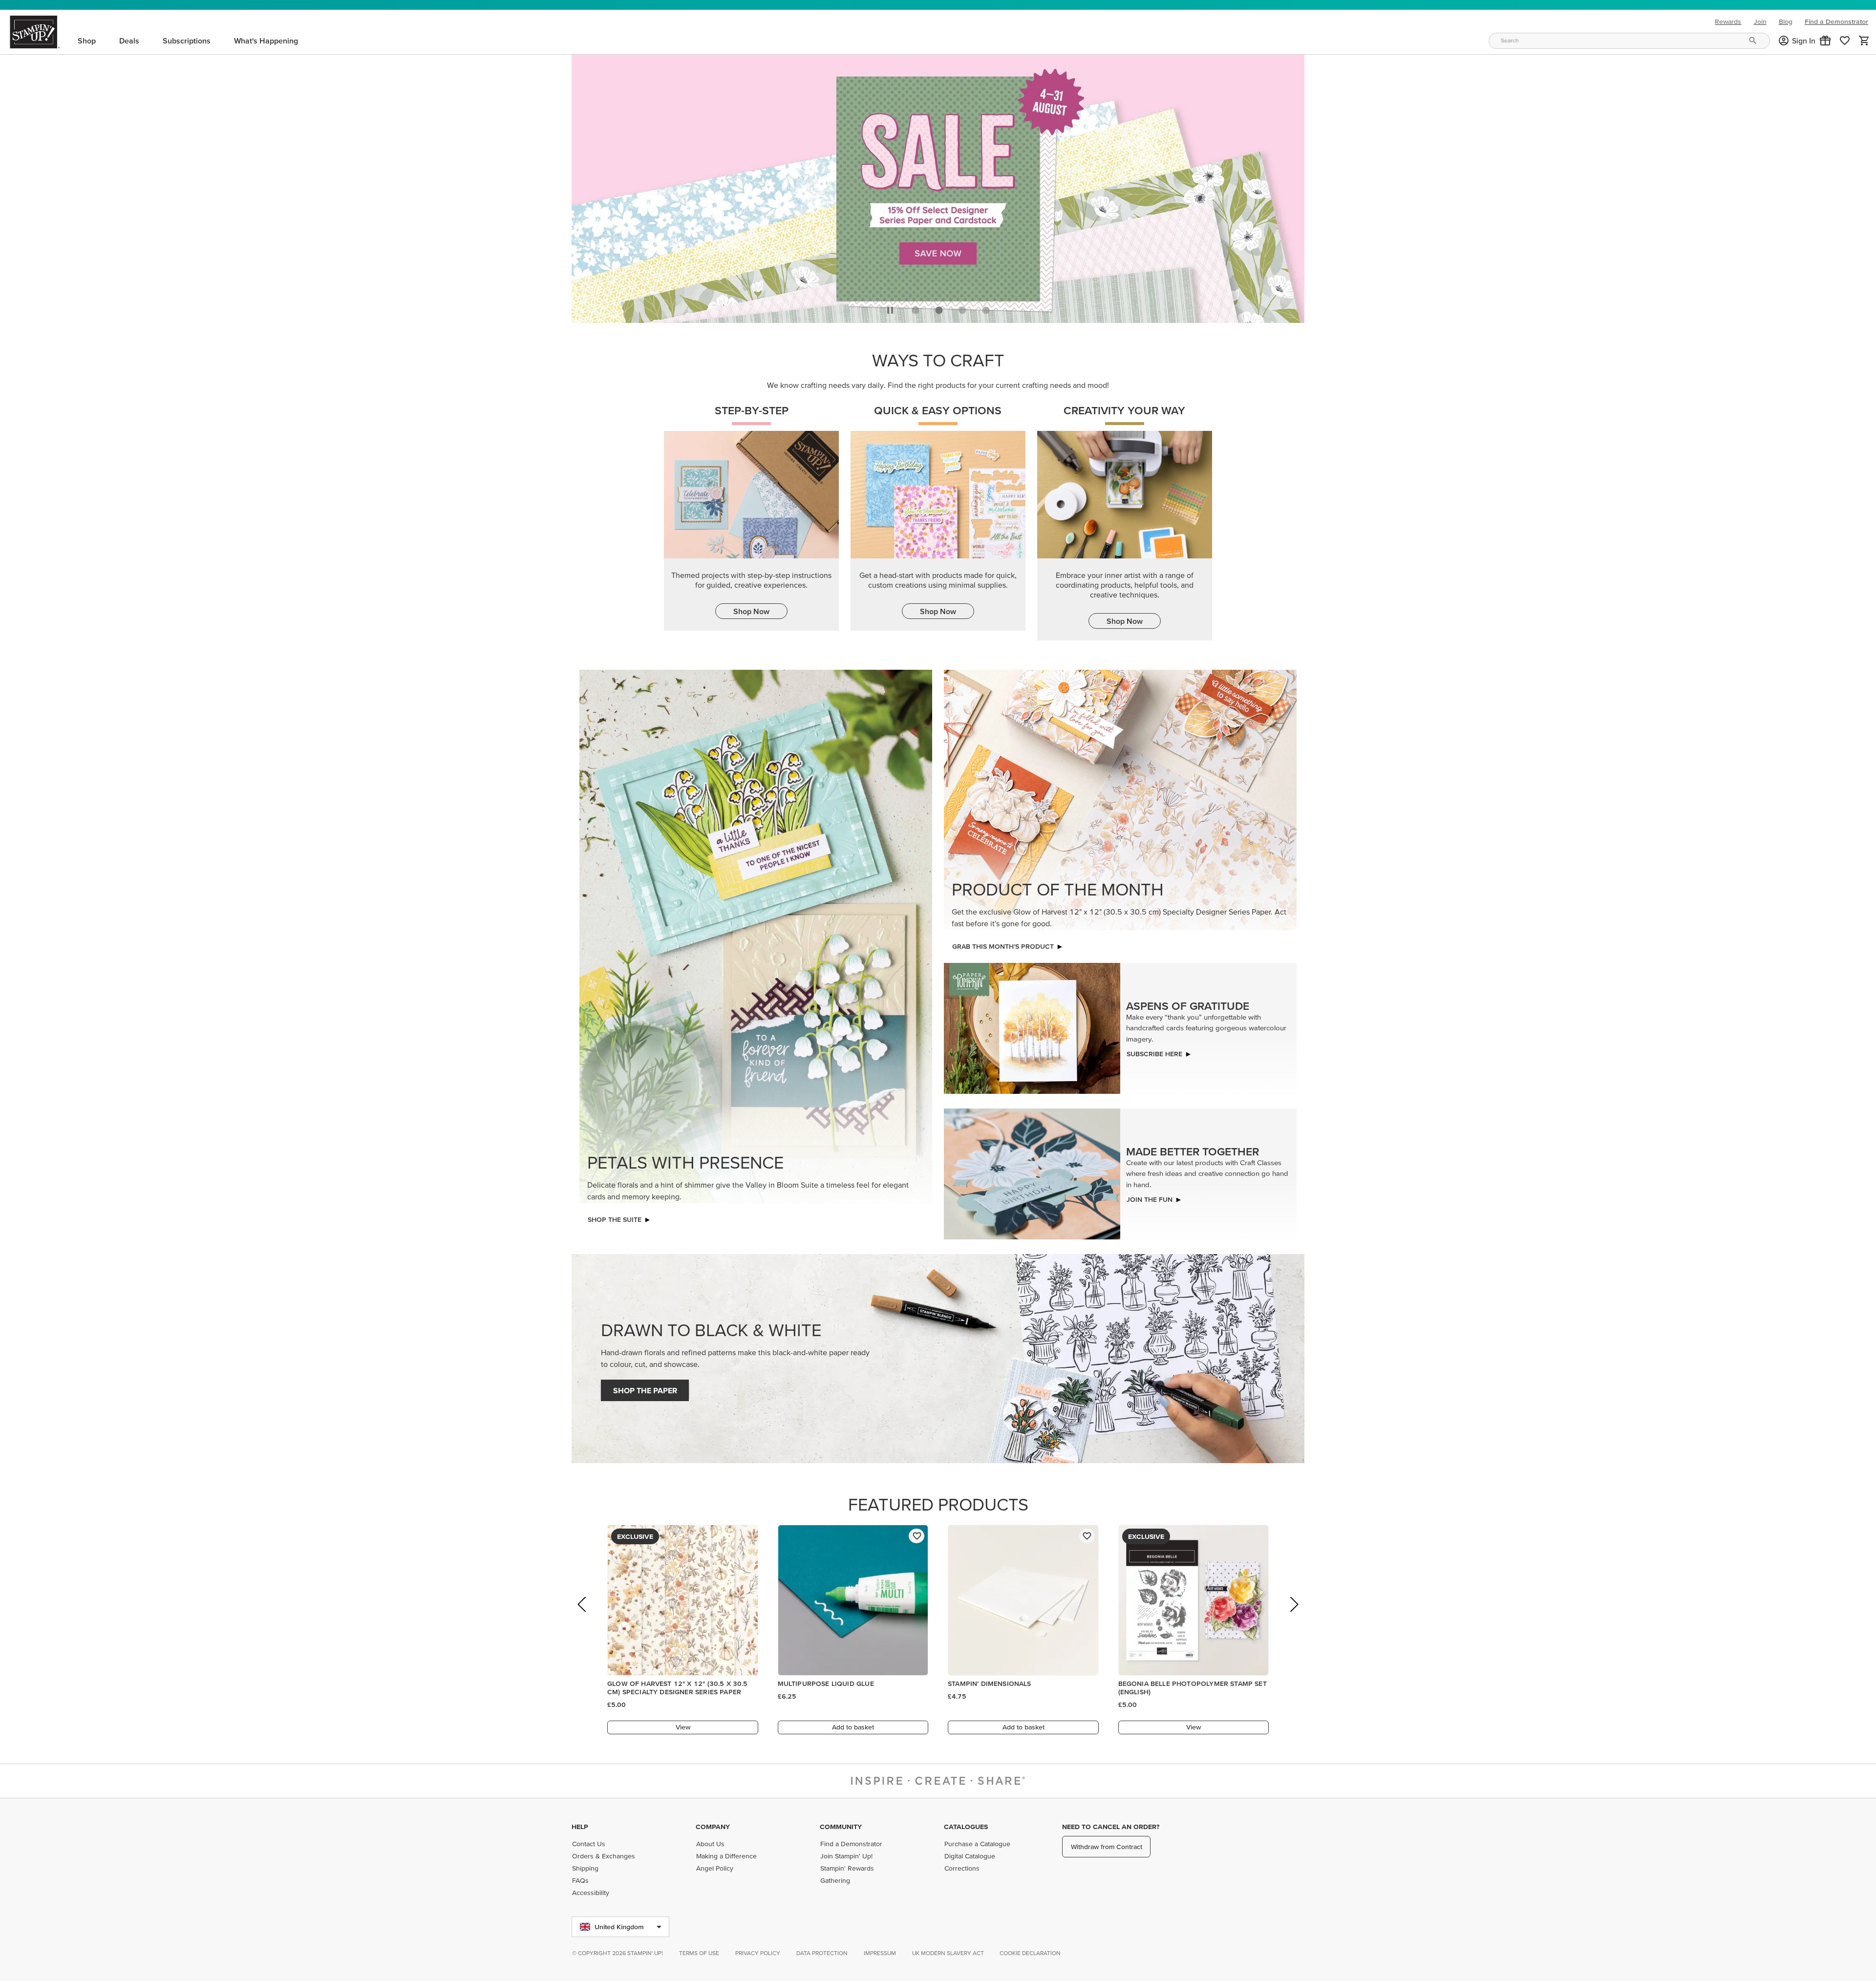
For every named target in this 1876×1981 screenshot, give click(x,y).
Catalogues (966, 1827)
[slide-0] (916, 307)
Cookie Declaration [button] (1030, 1953)
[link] (1845, 41)
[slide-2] (962, 307)
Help (580, 1827)
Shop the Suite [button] (615, 1217)
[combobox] (1629, 41)
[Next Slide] (1293, 1615)
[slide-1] (939, 307)
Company (713, 1827)
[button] (1825, 41)
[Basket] (1864, 41)
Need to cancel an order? (1111, 1827)
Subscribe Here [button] (1154, 1051)
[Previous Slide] (583, 1615)
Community (841, 1827)
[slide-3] (986, 307)
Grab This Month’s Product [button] (1003, 944)
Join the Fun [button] (1150, 1197)
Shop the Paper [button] (645, 1388)
